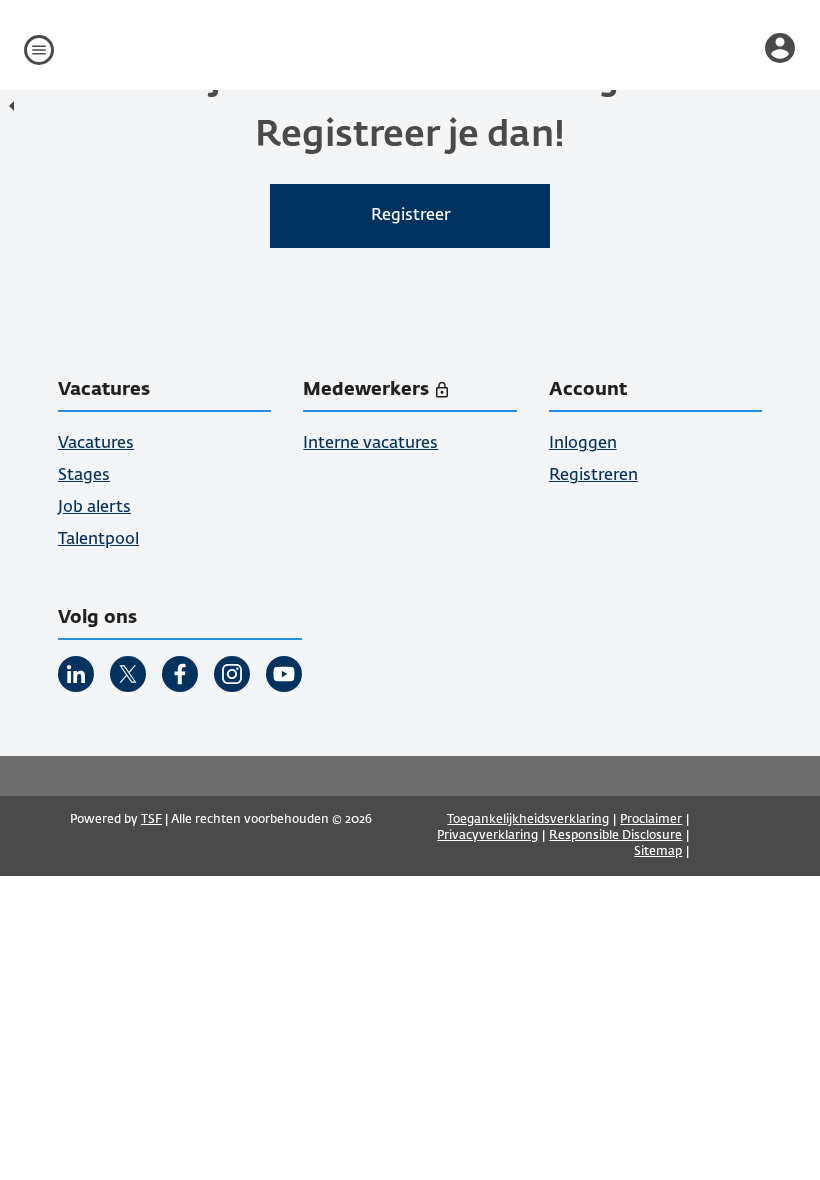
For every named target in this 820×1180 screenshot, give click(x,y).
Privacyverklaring (487, 836)
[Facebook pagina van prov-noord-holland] (180, 674)
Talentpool (98, 540)
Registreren (593, 476)
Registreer (410, 216)
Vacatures (96, 444)
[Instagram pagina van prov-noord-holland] (232, 674)
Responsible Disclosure (615, 836)
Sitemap (658, 852)
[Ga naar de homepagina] (16, 108)
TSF (151, 820)
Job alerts (94, 508)
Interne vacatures (370, 444)
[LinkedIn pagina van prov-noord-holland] (76, 674)
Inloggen (583, 444)
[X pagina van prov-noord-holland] (128, 674)
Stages (84, 476)
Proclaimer (651, 820)
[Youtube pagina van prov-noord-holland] (284, 674)
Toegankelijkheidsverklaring (528, 820)
